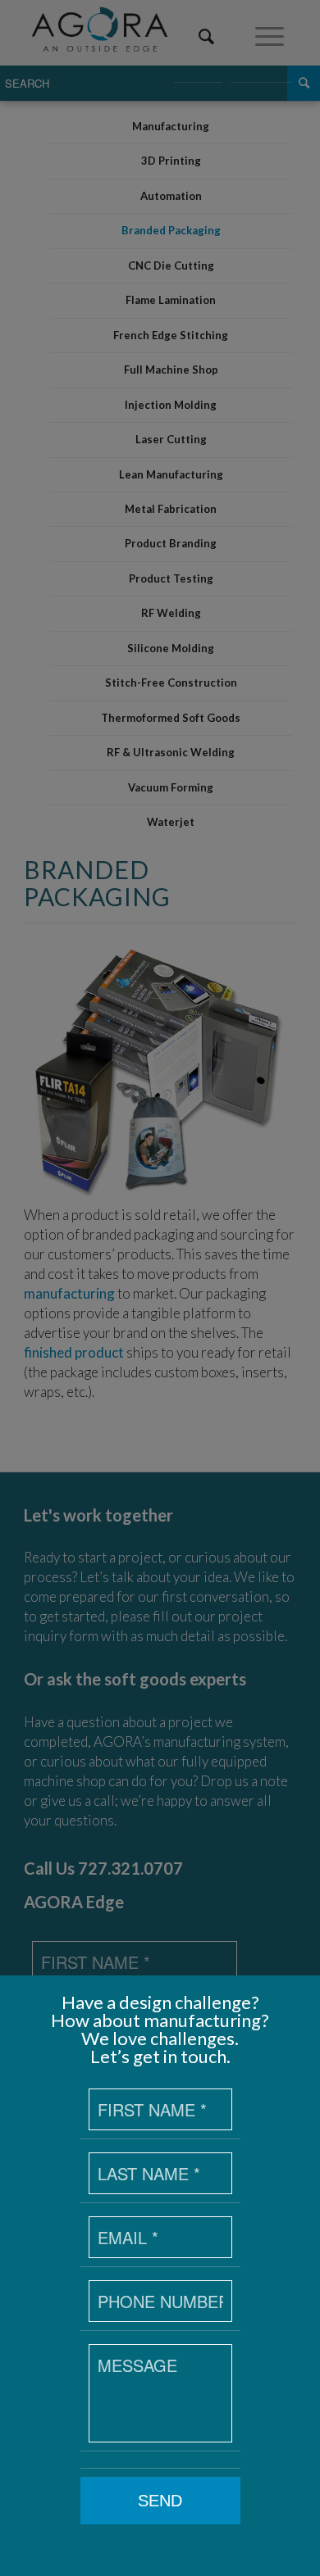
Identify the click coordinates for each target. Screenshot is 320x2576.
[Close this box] (308, 1988)
